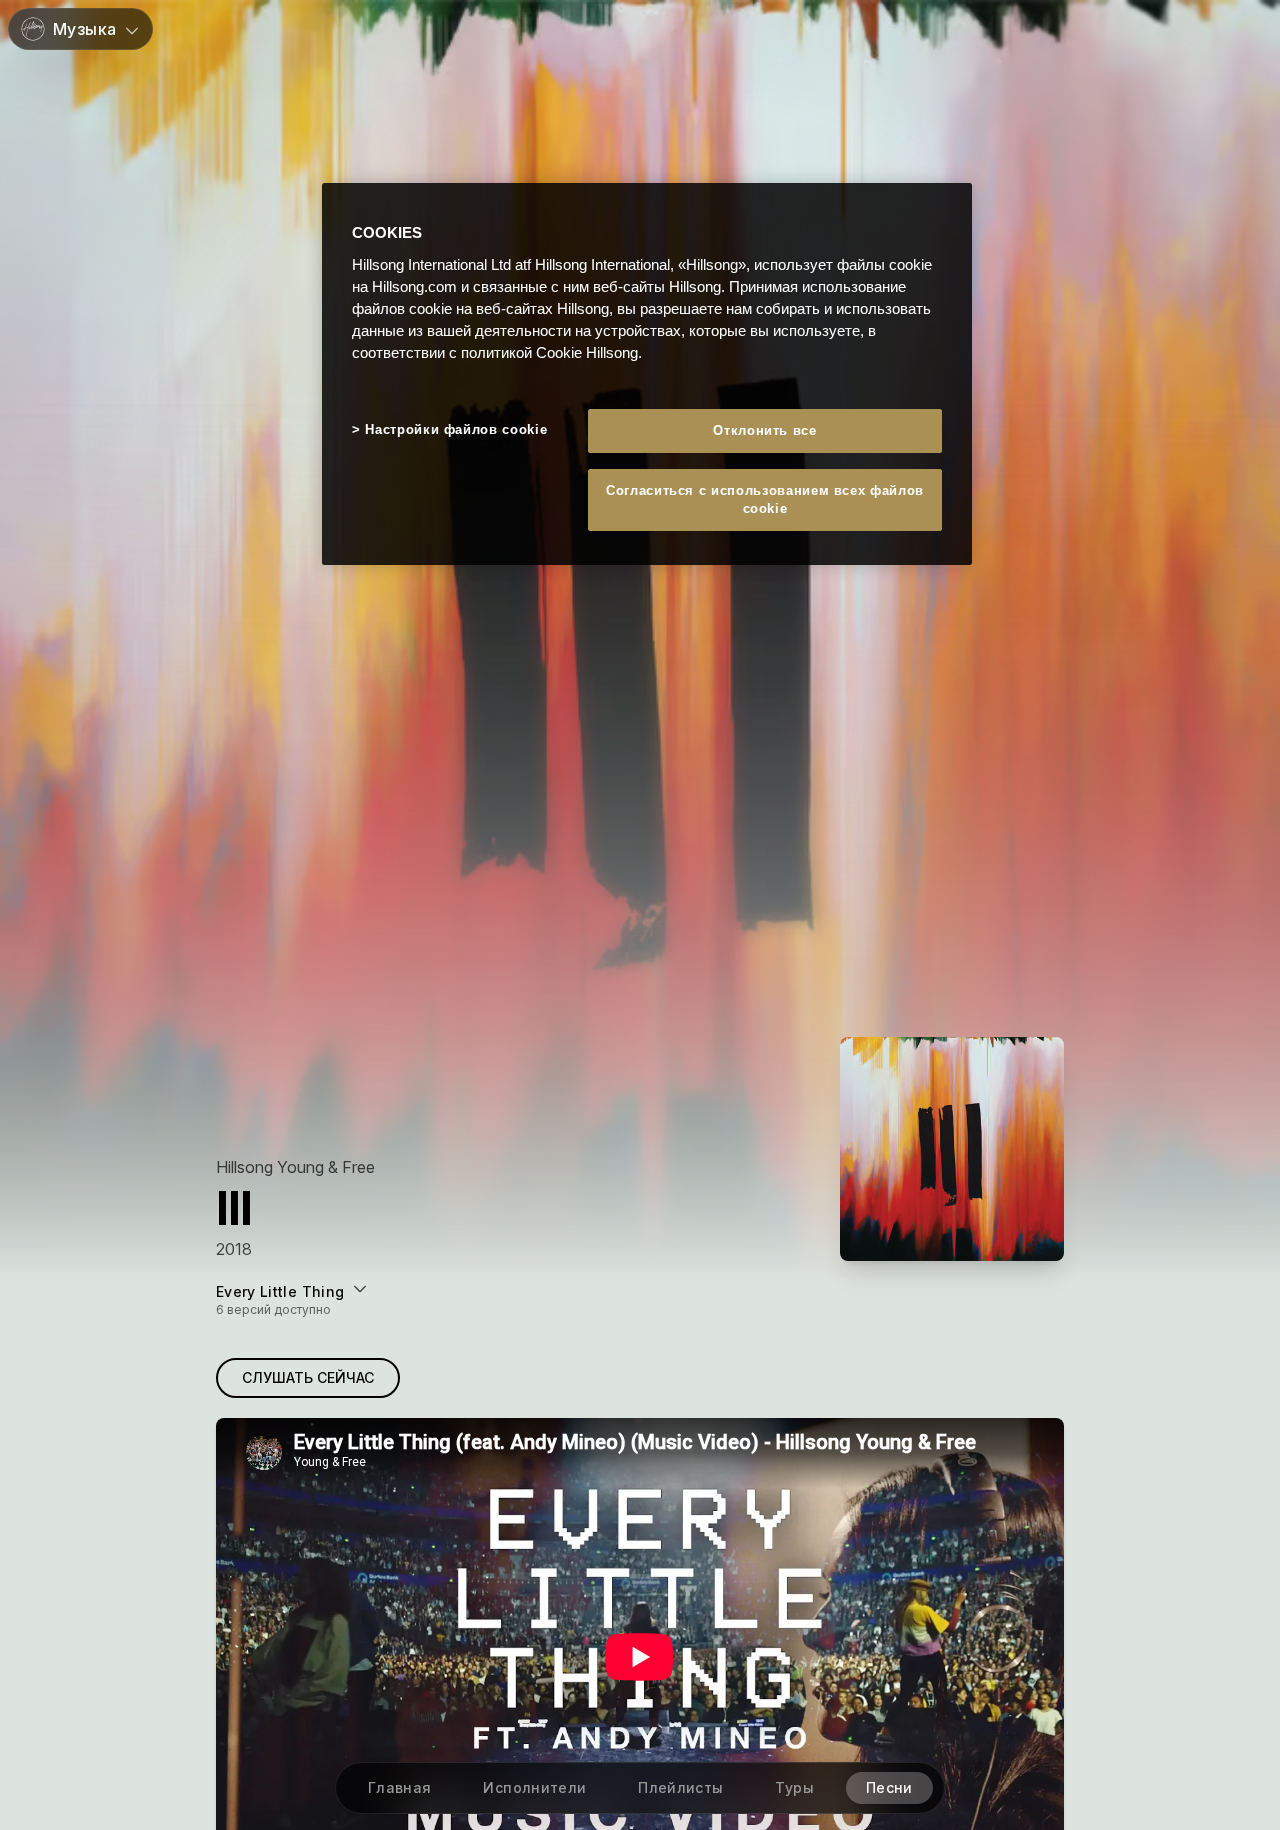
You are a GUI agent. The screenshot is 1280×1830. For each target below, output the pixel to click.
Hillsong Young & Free (295, 1167)
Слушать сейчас (308, 1377)
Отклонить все (764, 430)
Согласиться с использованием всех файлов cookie (765, 499)
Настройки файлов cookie (456, 429)
